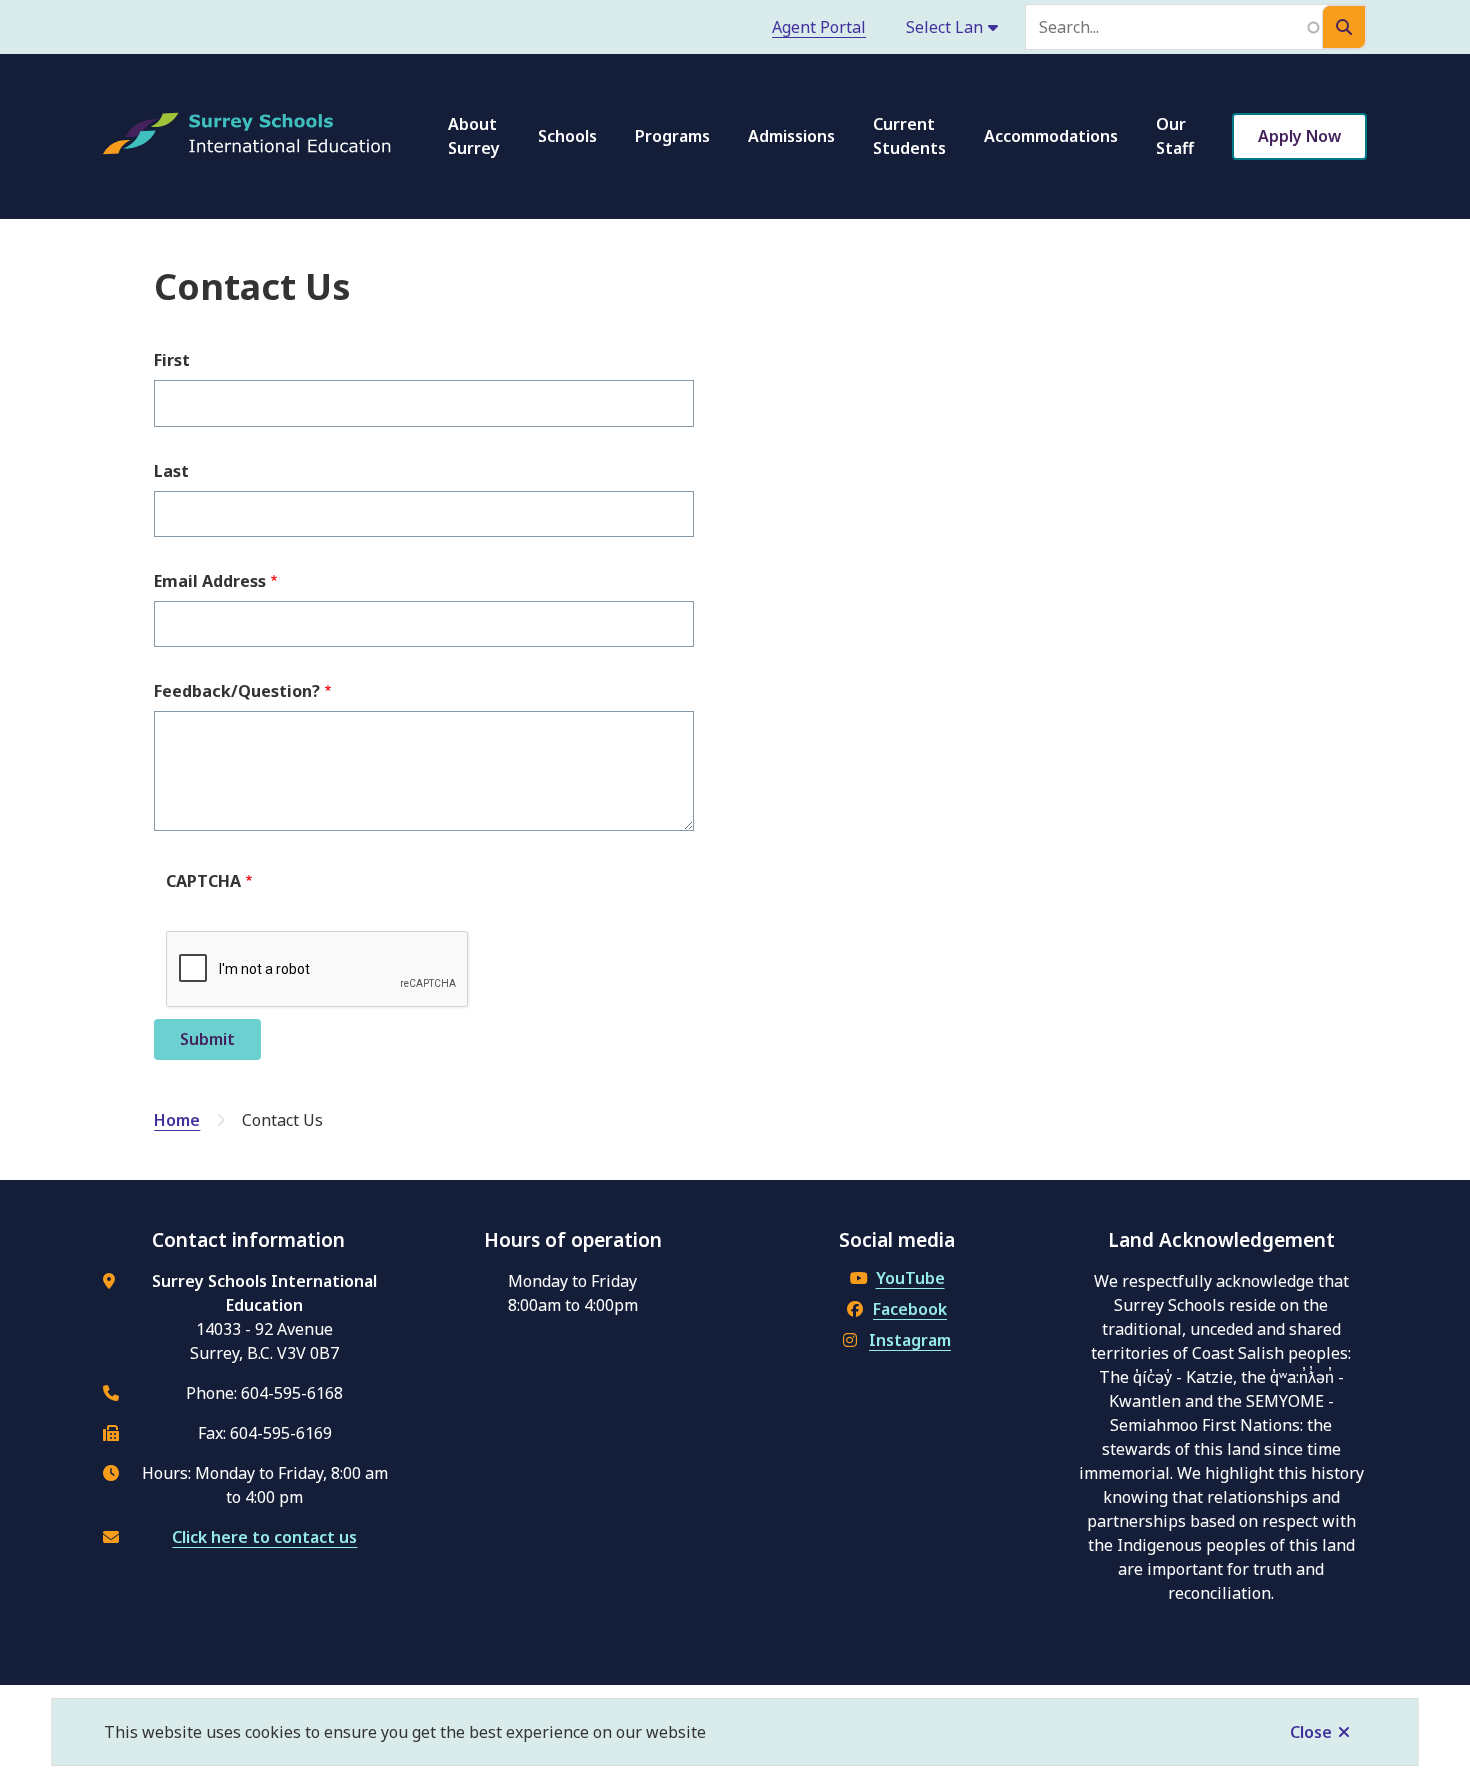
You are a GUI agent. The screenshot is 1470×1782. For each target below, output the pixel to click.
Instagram (910, 1340)
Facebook (910, 1309)
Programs (672, 136)
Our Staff (1175, 136)
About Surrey (474, 136)
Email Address (210, 581)
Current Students (909, 136)
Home (177, 1120)
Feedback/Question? (237, 691)
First (172, 360)
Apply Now (1299, 136)
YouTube (910, 1278)
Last (171, 471)
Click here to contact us (264, 1537)
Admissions (791, 136)
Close (1311, 1732)
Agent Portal (819, 27)
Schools (567, 136)
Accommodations (1051, 136)
